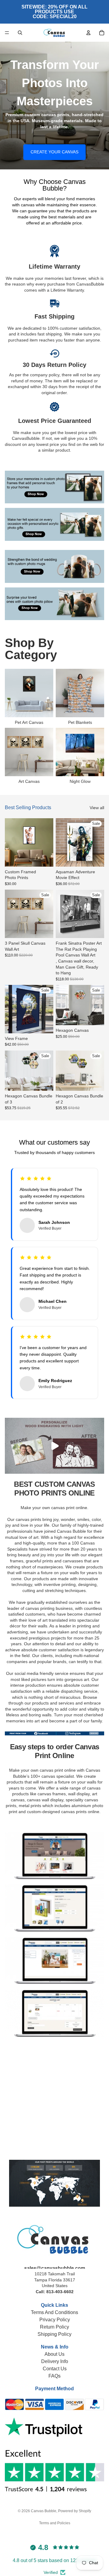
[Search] (20, 33)
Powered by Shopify (75, 2511)
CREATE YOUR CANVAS (54, 152)
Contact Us (55, 2369)
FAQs (54, 2376)
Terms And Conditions (54, 2312)
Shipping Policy (54, 2334)
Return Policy (54, 2327)
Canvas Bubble (44, 2511)
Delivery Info (55, 2361)
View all (97, 808)
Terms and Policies (55, 2523)
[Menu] (7, 33)
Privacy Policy (55, 2320)
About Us (54, 2354)
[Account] (88, 33)
